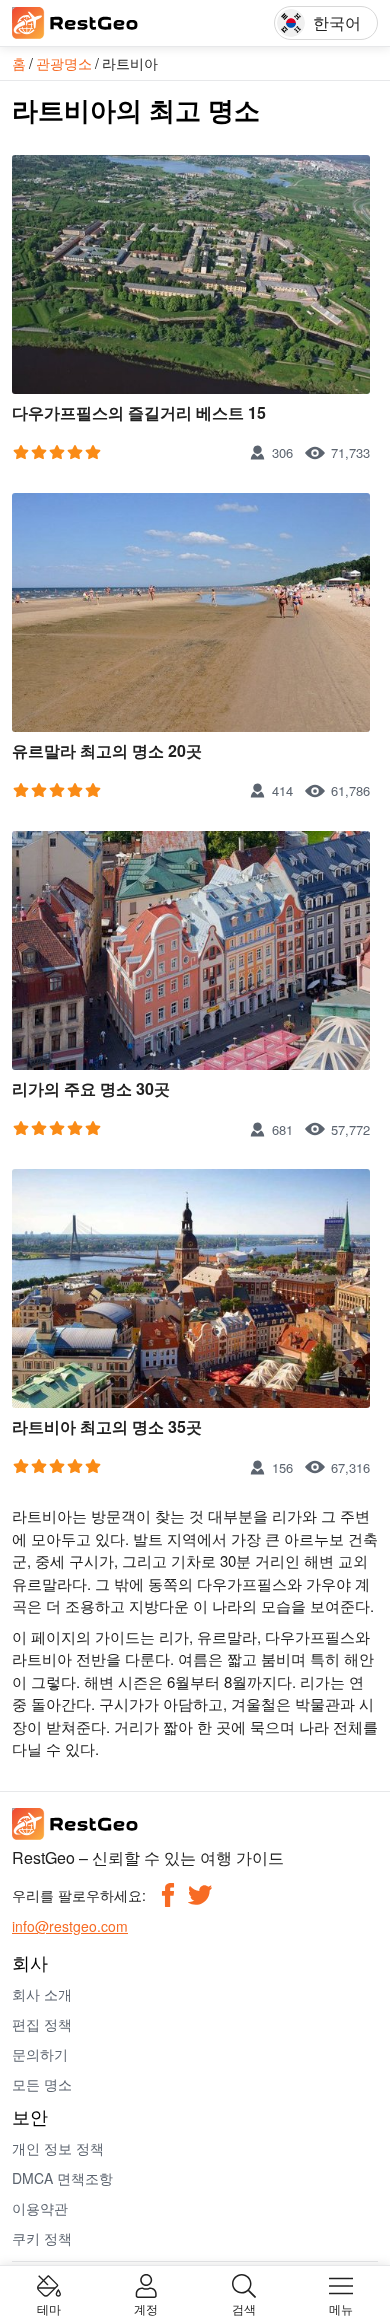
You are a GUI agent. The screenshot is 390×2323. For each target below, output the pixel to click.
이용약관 (40, 2208)
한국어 (337, 22)
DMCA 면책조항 (62, 2178)
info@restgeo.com (70, 1926)
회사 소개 (42, 1994)
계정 (146, 2307)
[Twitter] (200, 1895)
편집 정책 (42, 2024)
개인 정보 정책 (58, 2148)
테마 (49, 2307)
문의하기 (40, 2054)
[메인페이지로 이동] (102, 23)
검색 (244, 2307)
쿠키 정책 (42, 2238)
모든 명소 (42, 2084)
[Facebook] (168, 1895)
